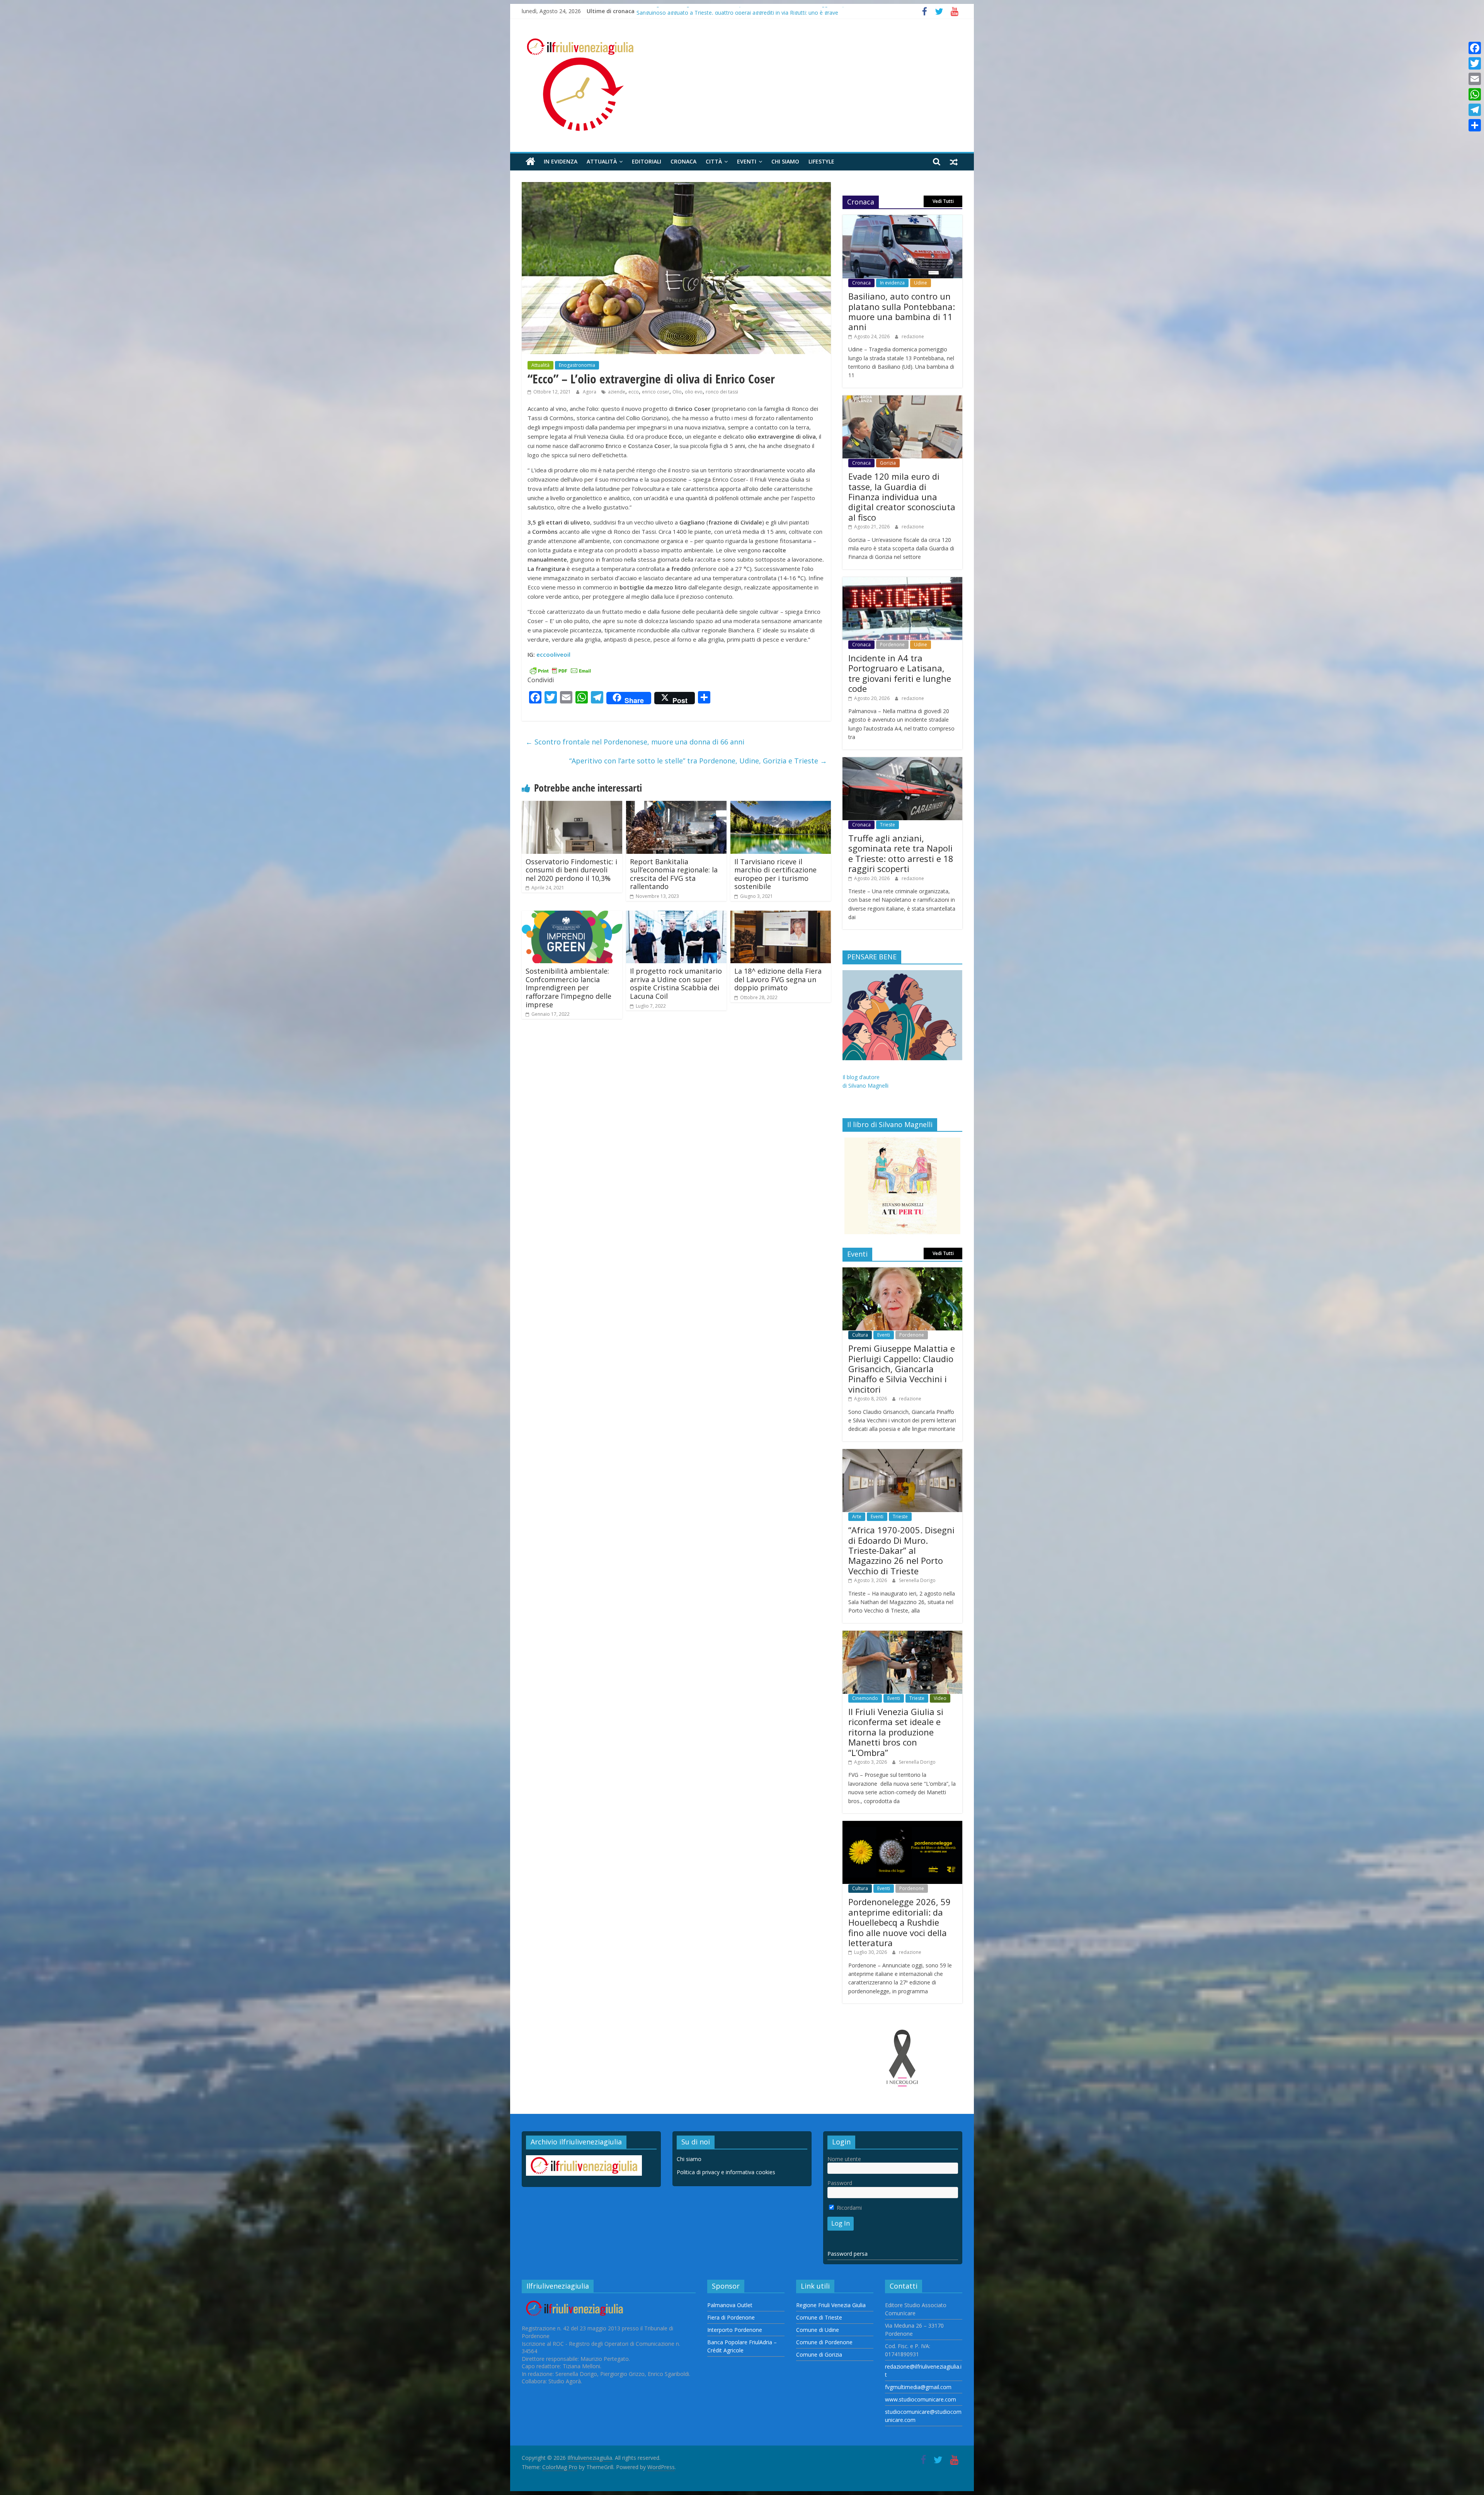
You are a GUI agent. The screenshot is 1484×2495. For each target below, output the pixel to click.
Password (840, 2183)
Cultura (860, 1335)
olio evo (694, 392)
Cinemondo (865, 1698)
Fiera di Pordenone (731, 2317)
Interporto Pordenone (735, 2330)
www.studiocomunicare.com (921, 2399)
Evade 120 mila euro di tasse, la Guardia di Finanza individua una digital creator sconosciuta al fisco (760, 11)
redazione (913, 336)
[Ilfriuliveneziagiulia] (530, 162)
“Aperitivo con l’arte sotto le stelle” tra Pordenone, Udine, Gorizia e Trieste (698, 761)
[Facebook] (1475, 48)
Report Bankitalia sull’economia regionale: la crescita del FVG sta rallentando (674, 874)
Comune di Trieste (819, 2317)
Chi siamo (785, 161)
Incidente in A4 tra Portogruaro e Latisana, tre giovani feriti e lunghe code (900, 673)
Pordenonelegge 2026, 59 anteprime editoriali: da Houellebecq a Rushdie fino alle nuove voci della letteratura (899, 1922)
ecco (634, 392)
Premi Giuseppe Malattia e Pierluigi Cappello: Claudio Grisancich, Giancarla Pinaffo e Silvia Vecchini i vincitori (902, 1369)
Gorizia (888, 463)
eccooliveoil (553, 654)
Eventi (747, 161)
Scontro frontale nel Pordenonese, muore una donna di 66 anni (635, 742)
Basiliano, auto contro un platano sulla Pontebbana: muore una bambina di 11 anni (902, 311)
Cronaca (683, 161)
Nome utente (844, 2159)
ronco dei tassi (722, 392)
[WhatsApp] (1475, 94)
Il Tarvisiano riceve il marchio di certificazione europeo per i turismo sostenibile (775, 874)
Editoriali (647, 161)
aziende (617, 392)
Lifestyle (821, 161)
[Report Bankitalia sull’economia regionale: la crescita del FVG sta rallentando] (676, 806)
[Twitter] (1475, 63)
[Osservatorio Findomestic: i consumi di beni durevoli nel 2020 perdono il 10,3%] (572, 806)
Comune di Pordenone (824, 2342)
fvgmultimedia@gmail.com (918, 2387)
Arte (857, 1517)
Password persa (848, 2254)
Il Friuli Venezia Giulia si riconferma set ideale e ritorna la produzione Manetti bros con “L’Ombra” (896, 1732)
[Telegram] (1475, 110)
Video (940, 1698)
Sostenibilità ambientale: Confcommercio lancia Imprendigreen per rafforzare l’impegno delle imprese (568, 988)
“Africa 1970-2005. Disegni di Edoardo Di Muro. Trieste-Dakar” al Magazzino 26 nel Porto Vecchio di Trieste (901, 1550)
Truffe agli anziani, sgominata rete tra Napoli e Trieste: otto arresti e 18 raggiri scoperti (901, 853)
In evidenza (561, 161)
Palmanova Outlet (730, 2305)
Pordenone (892, 645)
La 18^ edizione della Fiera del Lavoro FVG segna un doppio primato (778, 979)
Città (714, 161)
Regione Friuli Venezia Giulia (831, 2305)
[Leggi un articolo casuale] (954, 162)
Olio (677, 392)
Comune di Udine (818, 2330)
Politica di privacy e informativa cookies (726, 2172)
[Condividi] (1475, 125)
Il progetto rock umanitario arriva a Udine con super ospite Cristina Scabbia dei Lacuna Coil (676, 984)
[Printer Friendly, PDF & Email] (560, 670)
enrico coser (656, 392)
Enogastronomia (577, 365)
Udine (921, 283)
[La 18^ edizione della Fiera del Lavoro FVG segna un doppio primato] (781, 915)
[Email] (1475, 79)
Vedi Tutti (943, 201)
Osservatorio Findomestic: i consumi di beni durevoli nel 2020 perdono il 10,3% (571, 870)
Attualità (602, 161)
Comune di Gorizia (819, 2354)
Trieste (888, 825)
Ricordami (848, 2208)
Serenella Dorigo (917, 1580)
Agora (590, 392)
